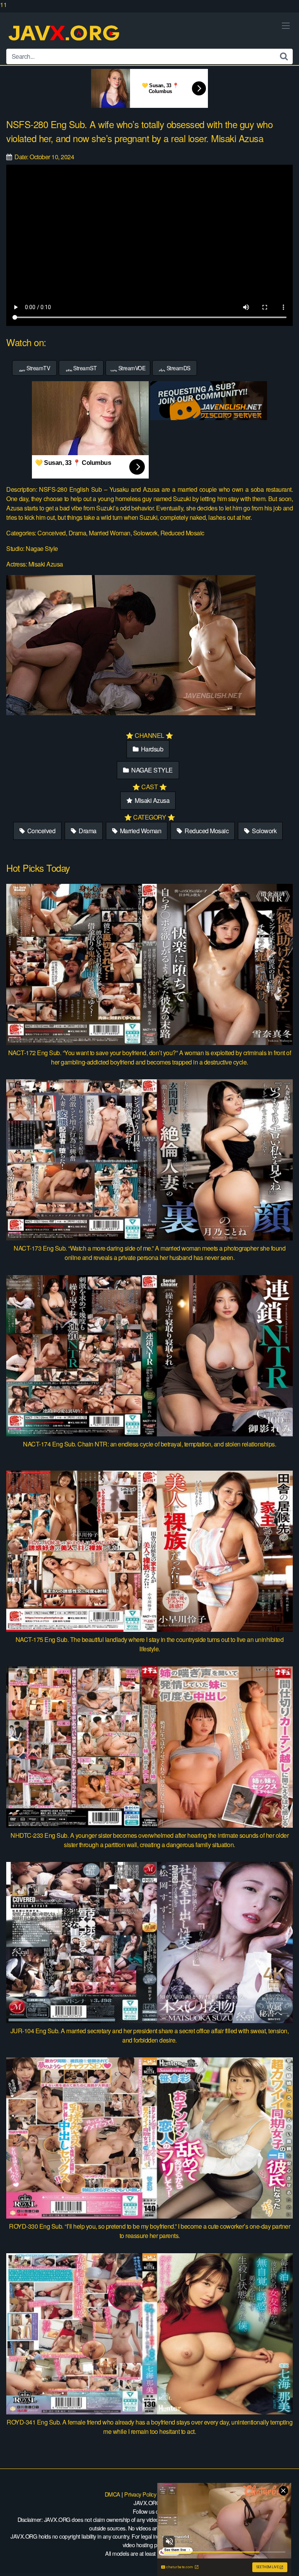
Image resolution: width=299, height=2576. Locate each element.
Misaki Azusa (152, 800)
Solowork (264, 831)
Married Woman (140, 831)
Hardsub (151, 749)
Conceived (40, 831)
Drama (87, 831)
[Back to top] (285, 2562)
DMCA (113, 2494)
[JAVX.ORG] (65, 34)
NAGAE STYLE (151, 770)
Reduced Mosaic (206, 831)
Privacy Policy (140, 2494)
